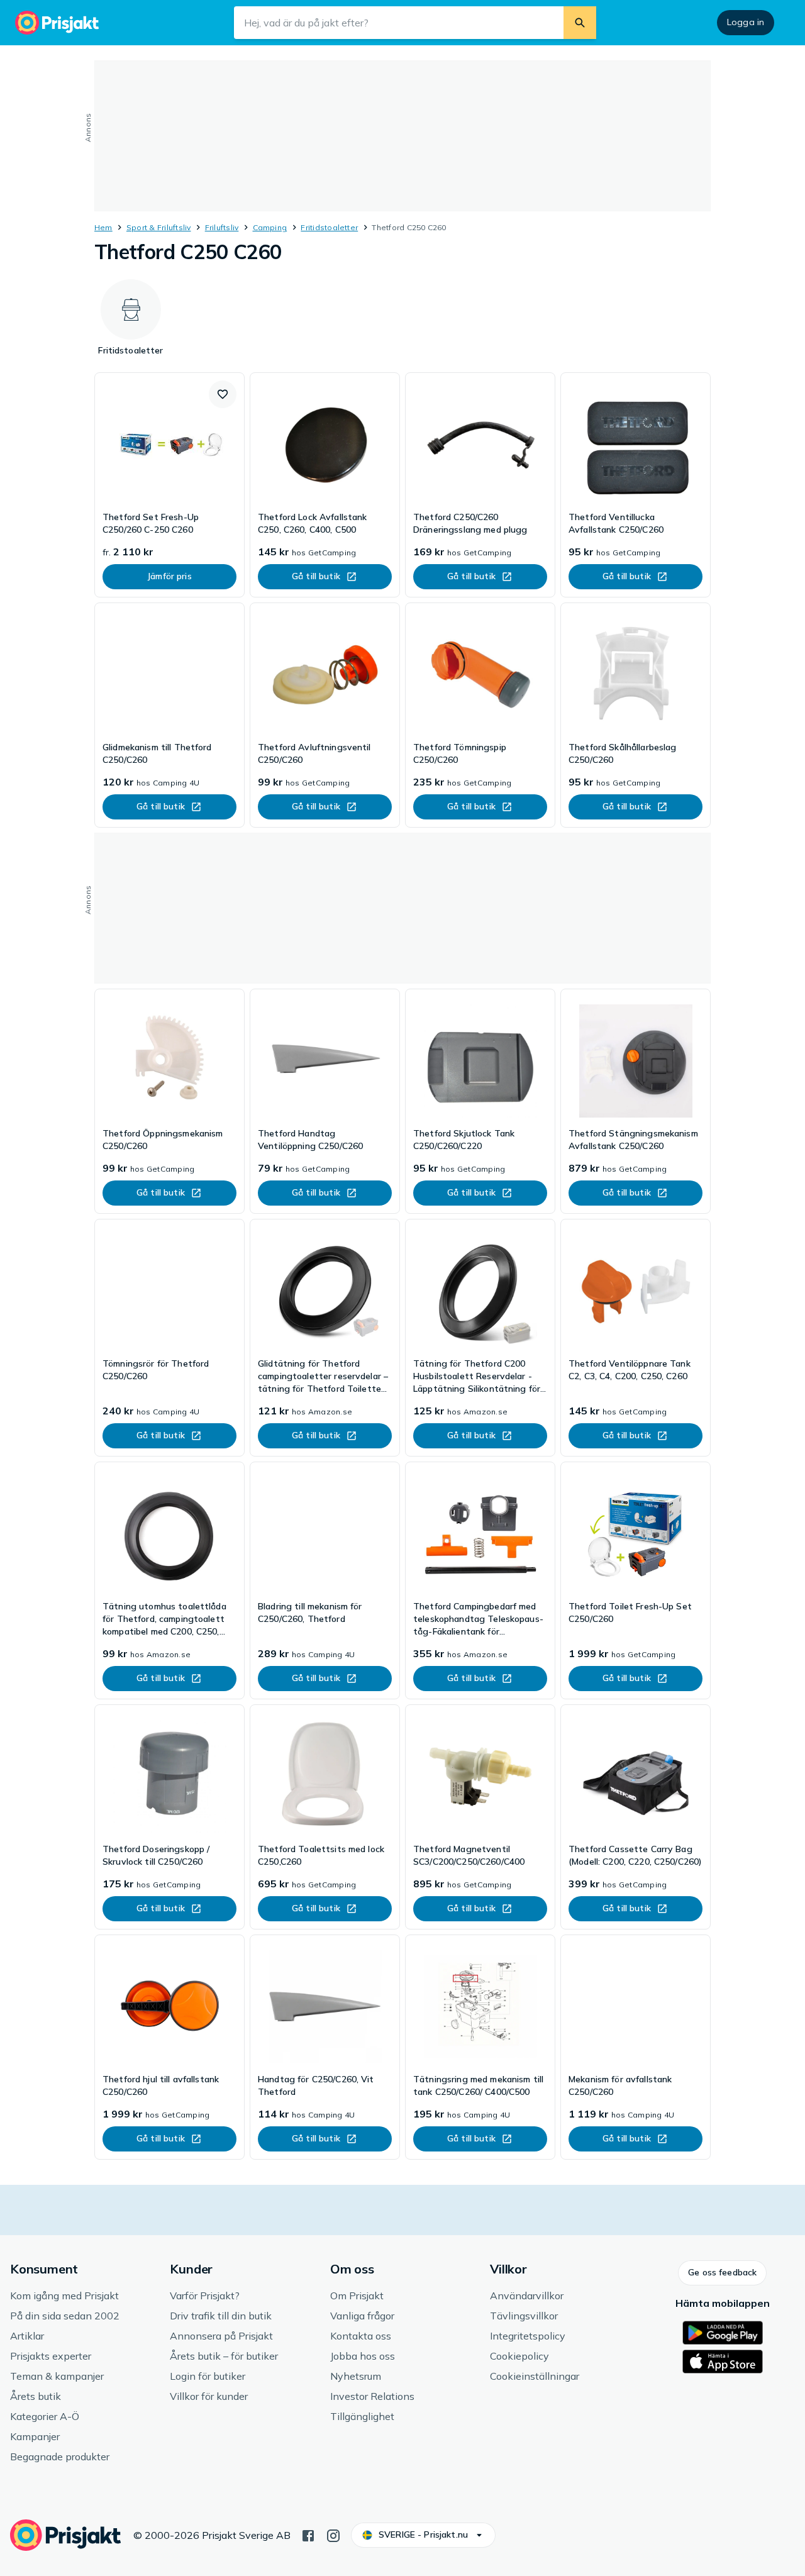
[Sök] (580, 23)
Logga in (746, 22)
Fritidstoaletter (329, 227)
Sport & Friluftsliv (159, 227)
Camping (270, 227)
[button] (223, 394)
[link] (169, 485)
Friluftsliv (222, 227)
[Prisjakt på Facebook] (308, 2534)
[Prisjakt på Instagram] (333, 2534)
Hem (103, 227)
